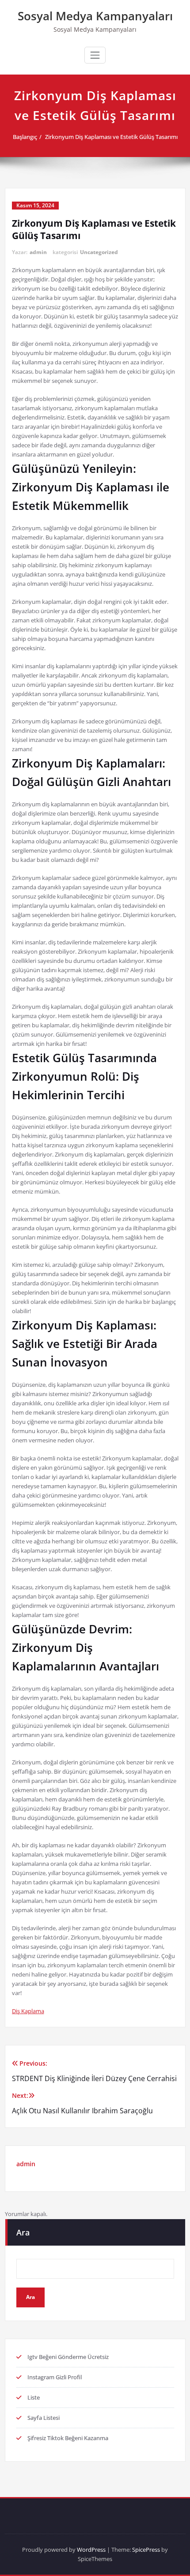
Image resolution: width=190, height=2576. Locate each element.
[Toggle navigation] (95, 55)
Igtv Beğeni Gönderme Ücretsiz (68, 2357)
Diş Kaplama (28, 2011)
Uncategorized (99, 252)
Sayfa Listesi (44, 2418)
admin (38, 252)
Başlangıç (25, 137)
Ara (23, 2232)
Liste (34, 2397)
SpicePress (146, 2550)
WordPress (91, 2550)
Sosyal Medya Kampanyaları (95, 16)
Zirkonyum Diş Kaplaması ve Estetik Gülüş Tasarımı (111, 137)
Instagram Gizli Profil (55, 2377)
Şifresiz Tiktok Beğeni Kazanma (68, 2438)
